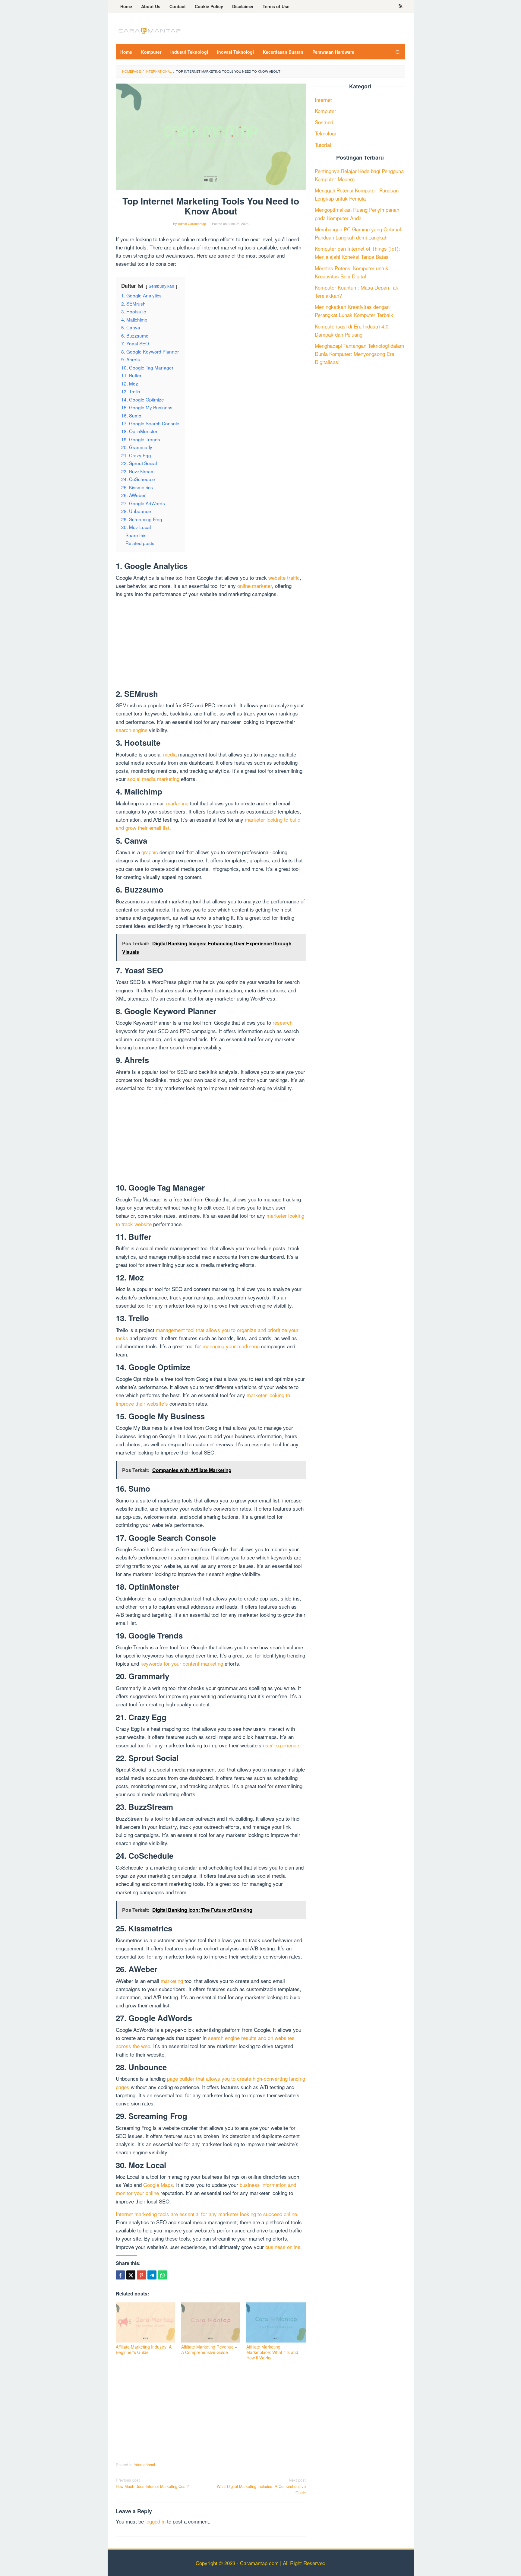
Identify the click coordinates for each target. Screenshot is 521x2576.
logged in (155, 2521)
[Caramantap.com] (149, 30)
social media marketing (153, 779)
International (144, 2465)
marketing (177, 803)
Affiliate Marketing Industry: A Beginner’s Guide (144, 2349)
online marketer (255, 586)
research (283, 1022)
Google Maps (158, 2185)
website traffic (284, 577)
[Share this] (120, 2275)
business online (283, 2247)
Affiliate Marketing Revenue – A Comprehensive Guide (209, 2349)
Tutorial (323, 145)
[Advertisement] (211, 645)
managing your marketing (231, 1346)
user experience (281, 1745)
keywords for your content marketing (182, 1663)
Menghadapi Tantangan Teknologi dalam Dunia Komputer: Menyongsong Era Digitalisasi (359, 354)
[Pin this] (141, 2275)
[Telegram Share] (152, 2275)
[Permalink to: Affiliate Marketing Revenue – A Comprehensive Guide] (211, 2322)
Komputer (325, 111)
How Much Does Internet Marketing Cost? (152, 2483)
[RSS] (401, 6)
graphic (150, 852)
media (170, 754)
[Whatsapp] (163, 2275)
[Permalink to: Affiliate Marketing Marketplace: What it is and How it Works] (276, 2322)
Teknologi (325, 133)
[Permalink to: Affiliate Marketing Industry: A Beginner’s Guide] (145, 2322)
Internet (323, 100)
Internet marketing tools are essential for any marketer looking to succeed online (206, 2214)
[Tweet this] (131, 2275)
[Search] (398, 52)
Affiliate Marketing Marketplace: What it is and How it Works (272, 2352)
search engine (132, 730)
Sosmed (324, 122)
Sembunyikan (161, 286)
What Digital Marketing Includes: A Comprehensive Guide (261, 2486)
